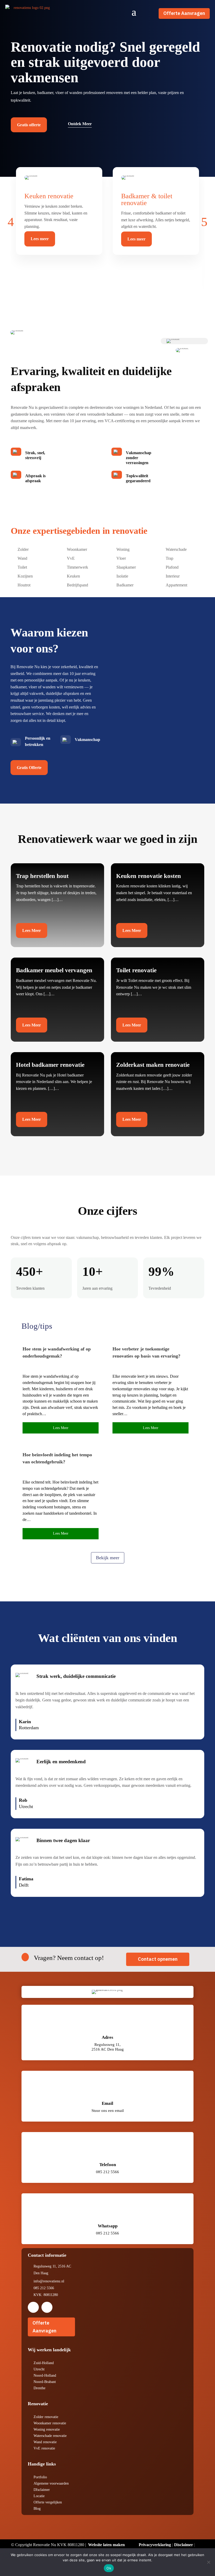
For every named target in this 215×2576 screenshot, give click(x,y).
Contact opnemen (158, 1959)
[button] (11, 222)
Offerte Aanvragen (184, 13)
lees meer (61, 1428)
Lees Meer (32, 930)
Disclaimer (184, 2545)
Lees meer (40, 239)
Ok (109, 2568)
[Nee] (208, 2562)
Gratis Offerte (29, 768)
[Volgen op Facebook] (33, 2307)
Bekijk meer (108, 1558)
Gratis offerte (29, 125)
